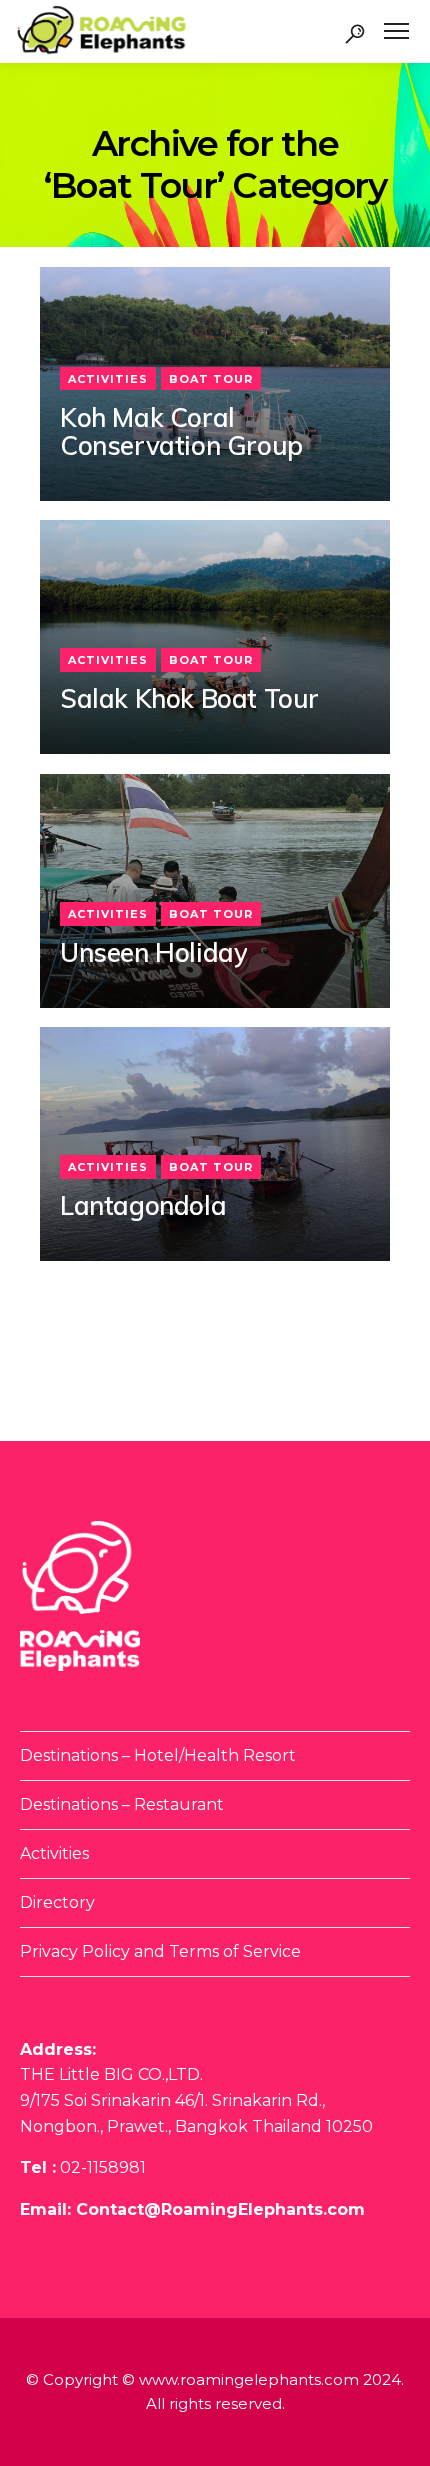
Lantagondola (143, 1206)
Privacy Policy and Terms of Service (160, 1951)
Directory (57, 1902)
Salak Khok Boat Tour (189, 699)
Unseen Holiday (153, 953)
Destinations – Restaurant (122, 1804)
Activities (108, 379)
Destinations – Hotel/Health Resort (158, 1755)
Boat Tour (211, 379)
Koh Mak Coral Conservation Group (181, 432)
